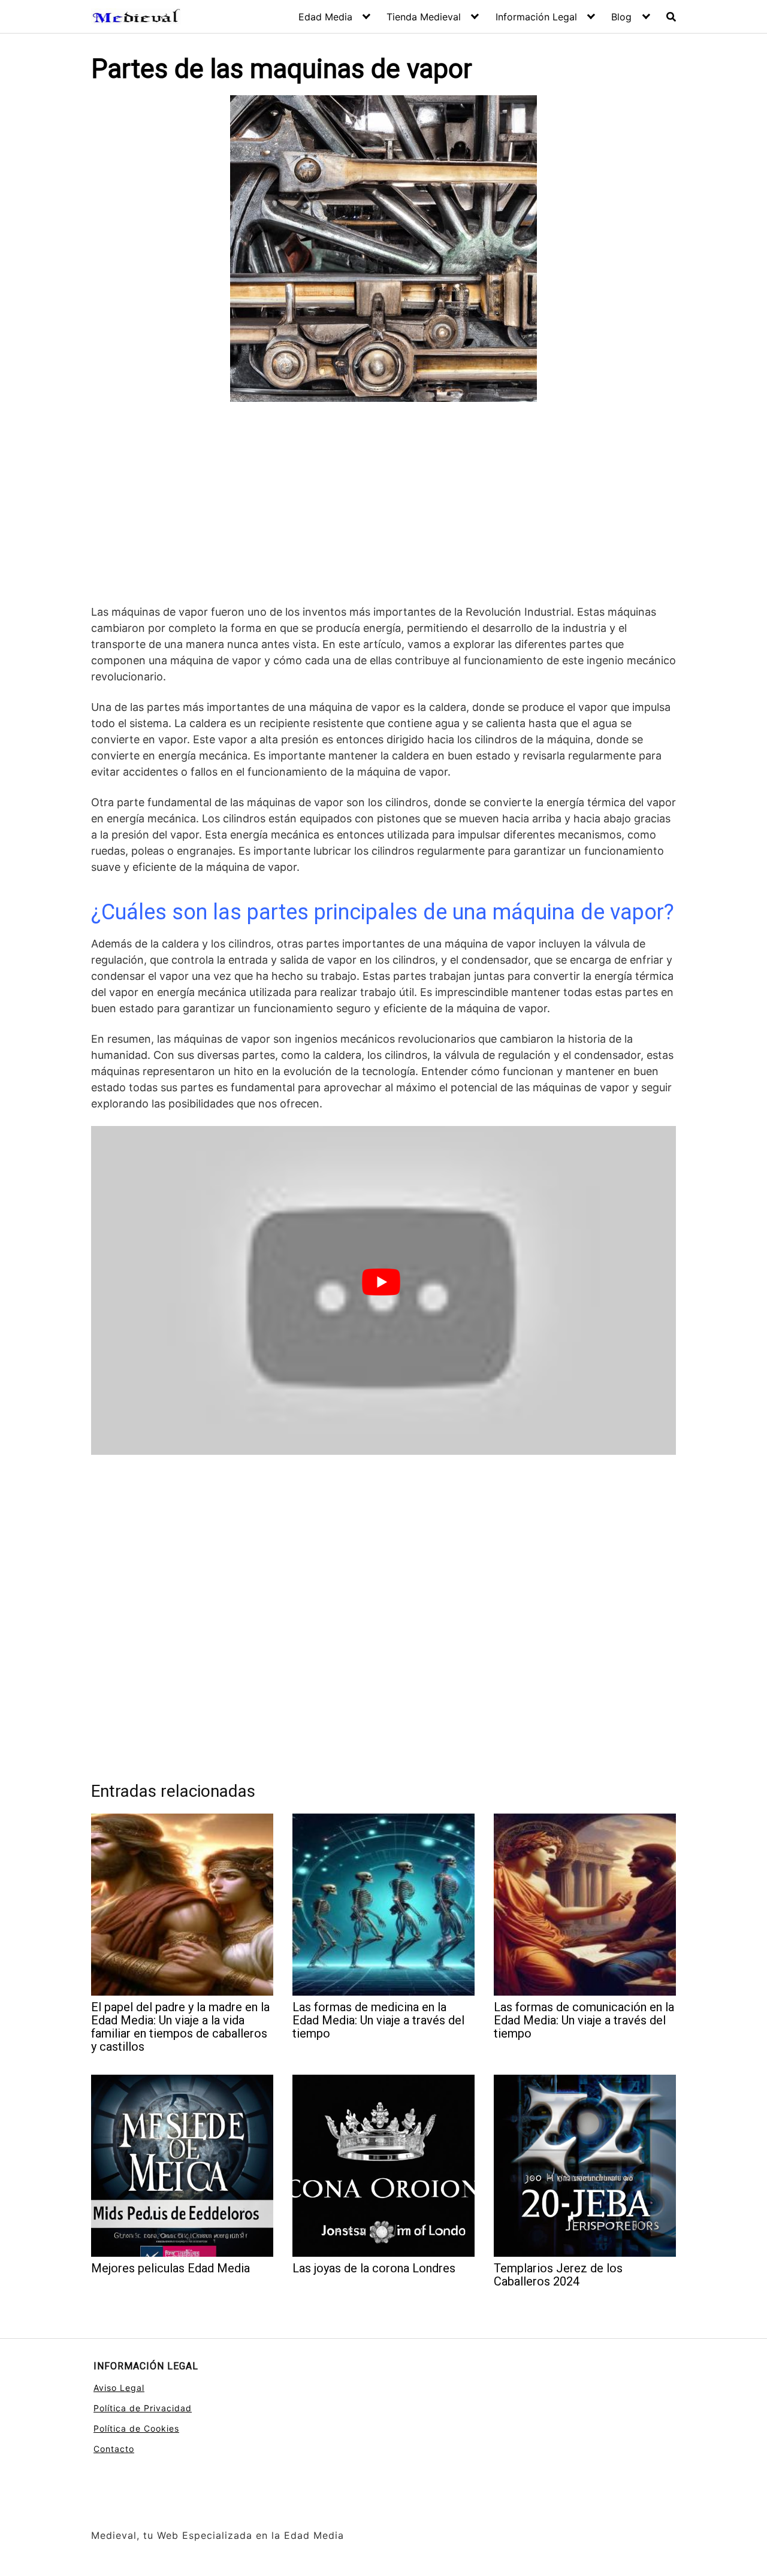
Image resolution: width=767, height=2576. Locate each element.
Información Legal (536, 17)
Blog (621, 17)
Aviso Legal (119, 2388)
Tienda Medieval (424, 17)
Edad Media (325, 17)
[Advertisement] (383, 505)
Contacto (114, 2449)
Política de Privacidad (143, 2408)
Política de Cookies (136, 2428)
